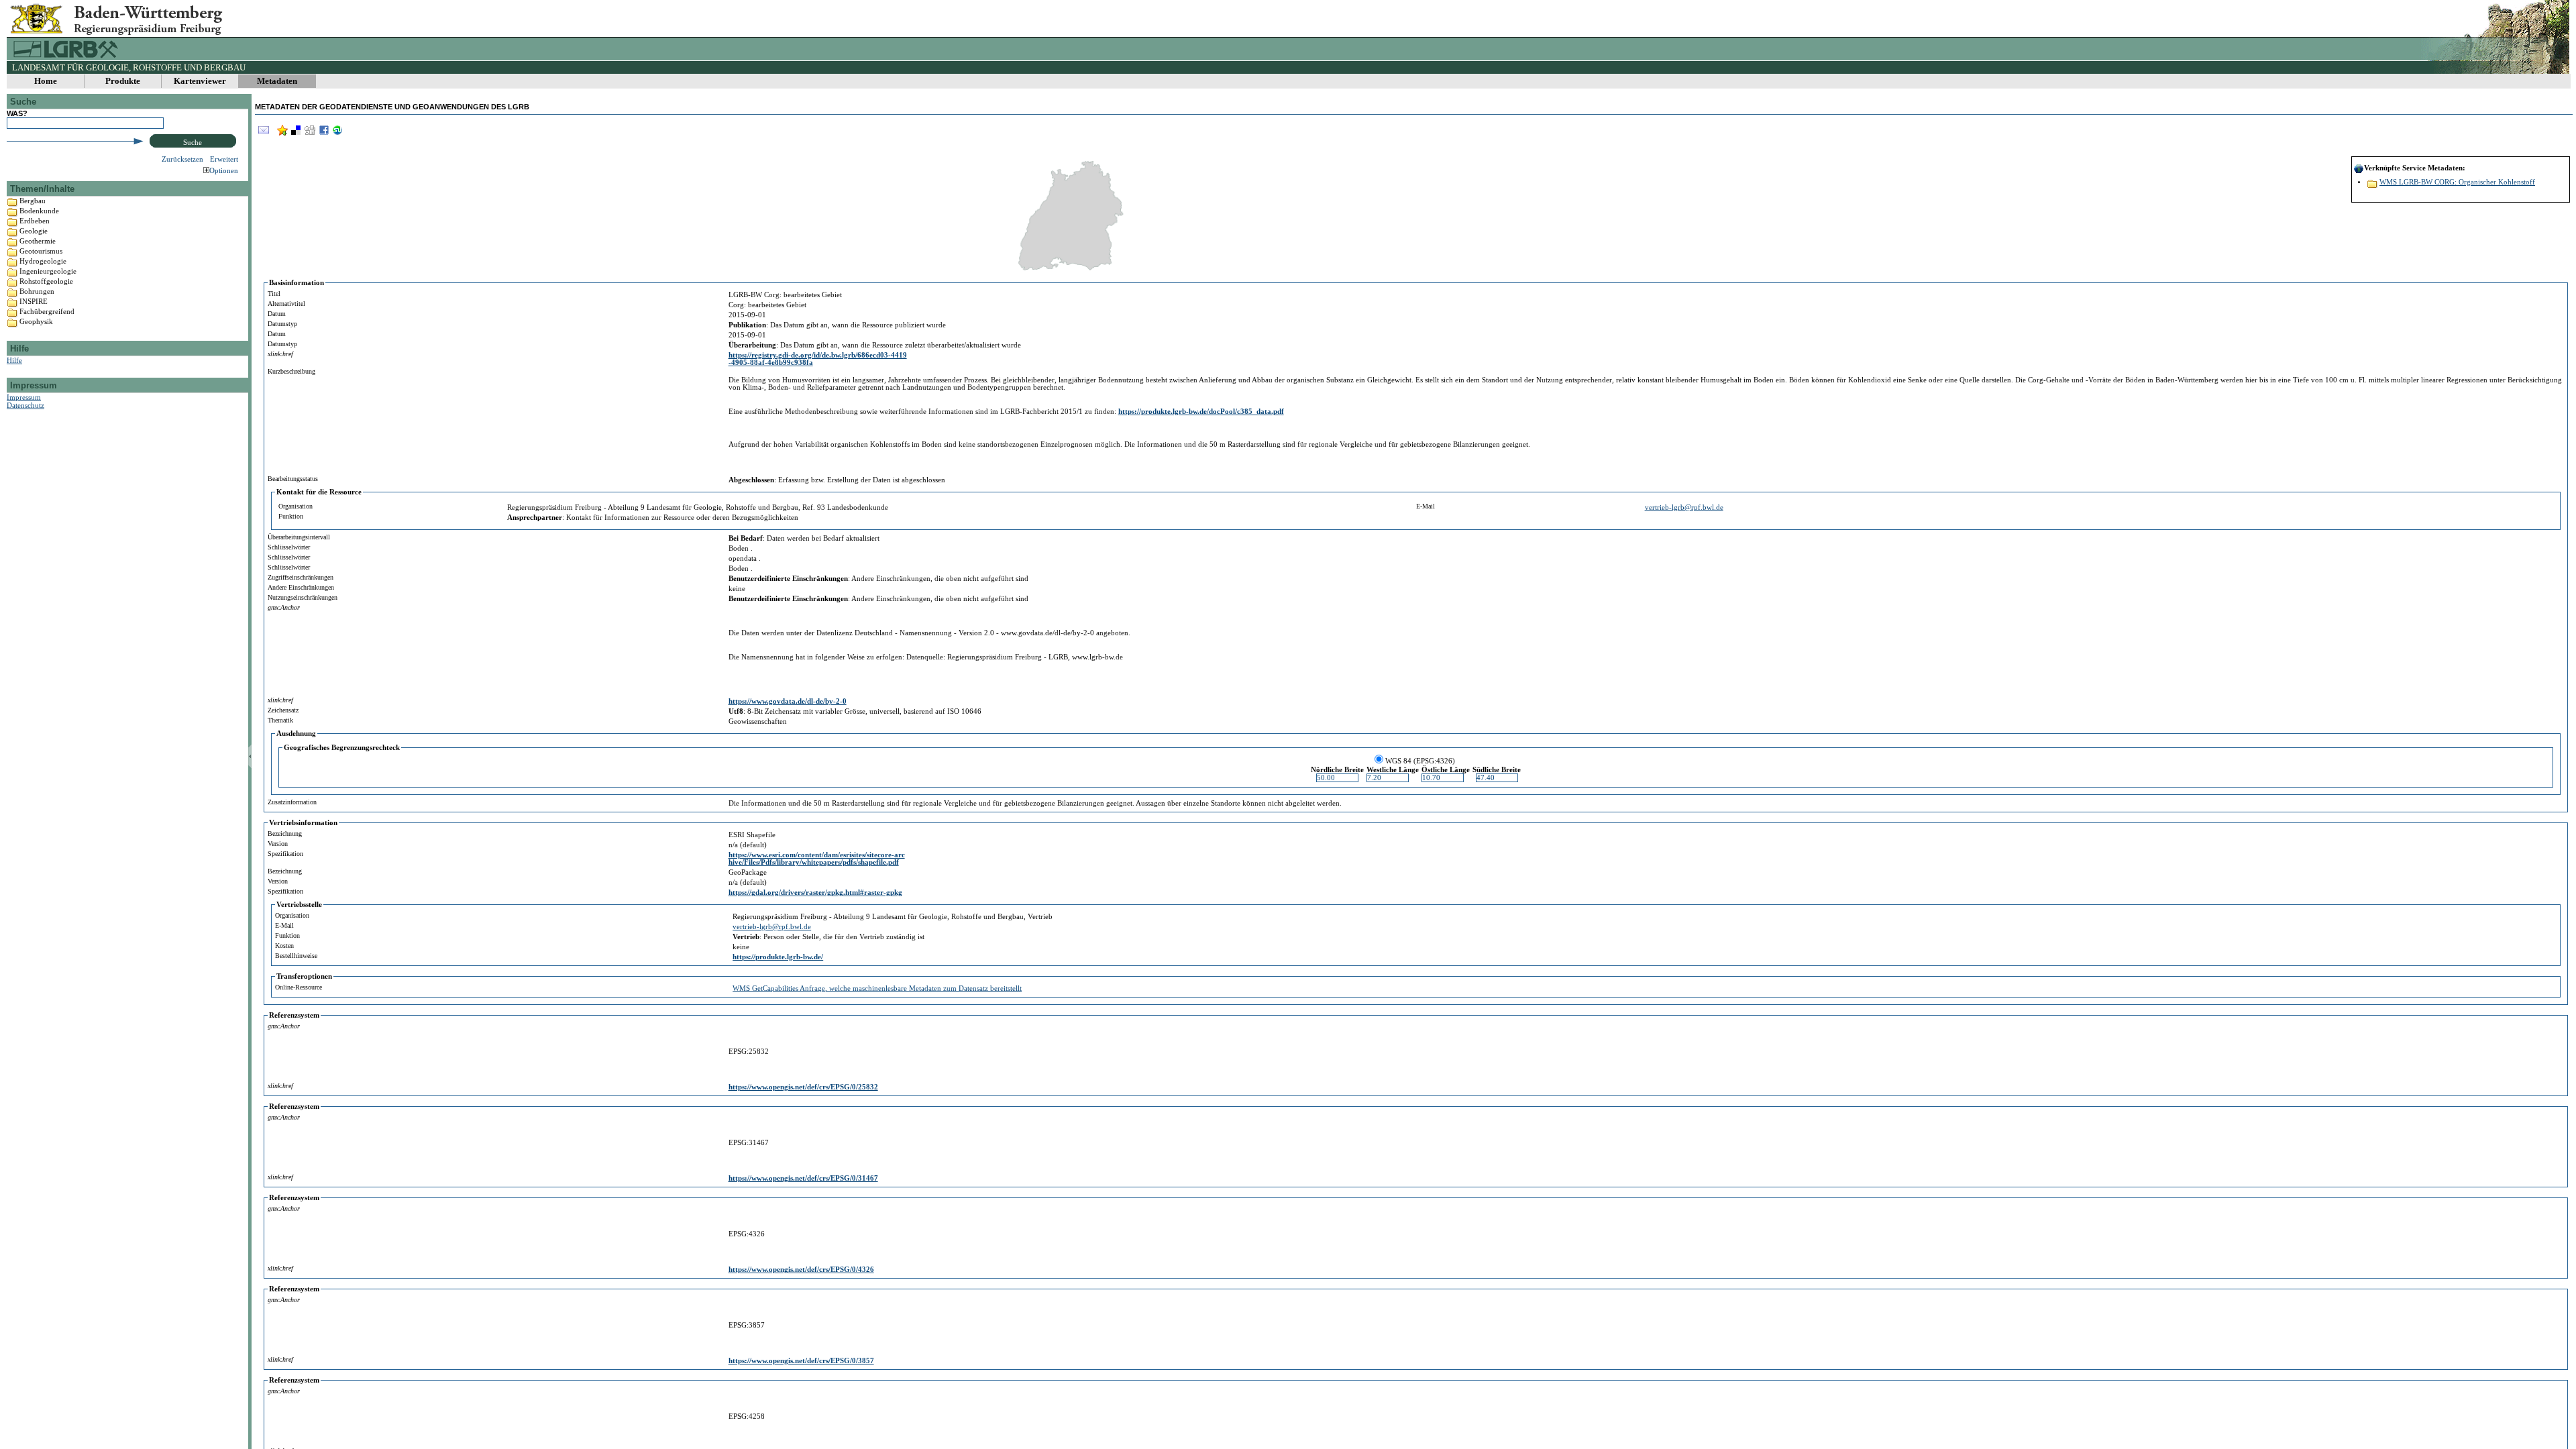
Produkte (123, 81)
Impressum (24, 397)
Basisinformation (297, 283)
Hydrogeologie (43, 261)
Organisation (296, 506)
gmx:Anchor (284, 607)
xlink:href (280, 354)
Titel (274, 293)
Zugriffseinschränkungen (301, 577)
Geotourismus (41, 251)
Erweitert (224, 159)
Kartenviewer (200, 81)
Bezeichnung (285, 834)
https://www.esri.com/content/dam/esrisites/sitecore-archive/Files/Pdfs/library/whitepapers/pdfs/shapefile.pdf (817, 859)
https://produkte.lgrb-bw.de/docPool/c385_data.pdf (1201, 412)
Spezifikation (285, 854)
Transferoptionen (304, 976)
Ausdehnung (296, 734)
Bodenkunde (39, 211)
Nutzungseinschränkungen (303, 597)
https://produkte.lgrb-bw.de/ (778, 957)
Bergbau (33, 201)
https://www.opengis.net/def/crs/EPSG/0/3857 (801, 1361)
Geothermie (38, 241)
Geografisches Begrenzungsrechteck (342, 748)
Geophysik (36, 321)
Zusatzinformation (292, 802)
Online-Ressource (299, 987)
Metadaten (277, 81)
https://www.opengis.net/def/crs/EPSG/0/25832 (803, 1087)
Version (278, 844)
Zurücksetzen (182, 159)
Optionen (224, 170)
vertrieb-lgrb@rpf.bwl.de (1684, 507)
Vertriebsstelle (299, 905)
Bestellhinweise (296, 956)
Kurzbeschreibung (291, 371)
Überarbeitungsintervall (299, 537)
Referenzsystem (294, 1015)
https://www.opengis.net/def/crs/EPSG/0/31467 (803, 1178)
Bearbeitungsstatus (293, 479)
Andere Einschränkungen (301, 587)
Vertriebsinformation (303, 823)
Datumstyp (282, 324)
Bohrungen (37, 291)
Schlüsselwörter (289, 547)
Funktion (291, 516)
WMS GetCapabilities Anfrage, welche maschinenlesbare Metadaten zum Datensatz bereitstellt (877, 988)
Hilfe (14, 360)
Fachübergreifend (47, 311)
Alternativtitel (286, 304)
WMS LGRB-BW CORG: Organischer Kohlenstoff (2457, 182)
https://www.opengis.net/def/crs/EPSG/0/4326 (801, 1270)
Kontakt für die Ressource (319, 492)
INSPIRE (34, 301)
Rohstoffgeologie (46, 281)
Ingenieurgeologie (48, 271)
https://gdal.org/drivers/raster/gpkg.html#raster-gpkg (815, 893)
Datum (277, 314)
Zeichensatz (283, 710)
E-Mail (1426, 506)
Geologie (34, 231)
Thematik (280, 720)
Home (46, 81)
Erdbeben (35, 221)
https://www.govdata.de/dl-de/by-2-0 (788, 701)
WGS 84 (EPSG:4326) (1420, 761)
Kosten (284, 946)
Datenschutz (25, 405)
